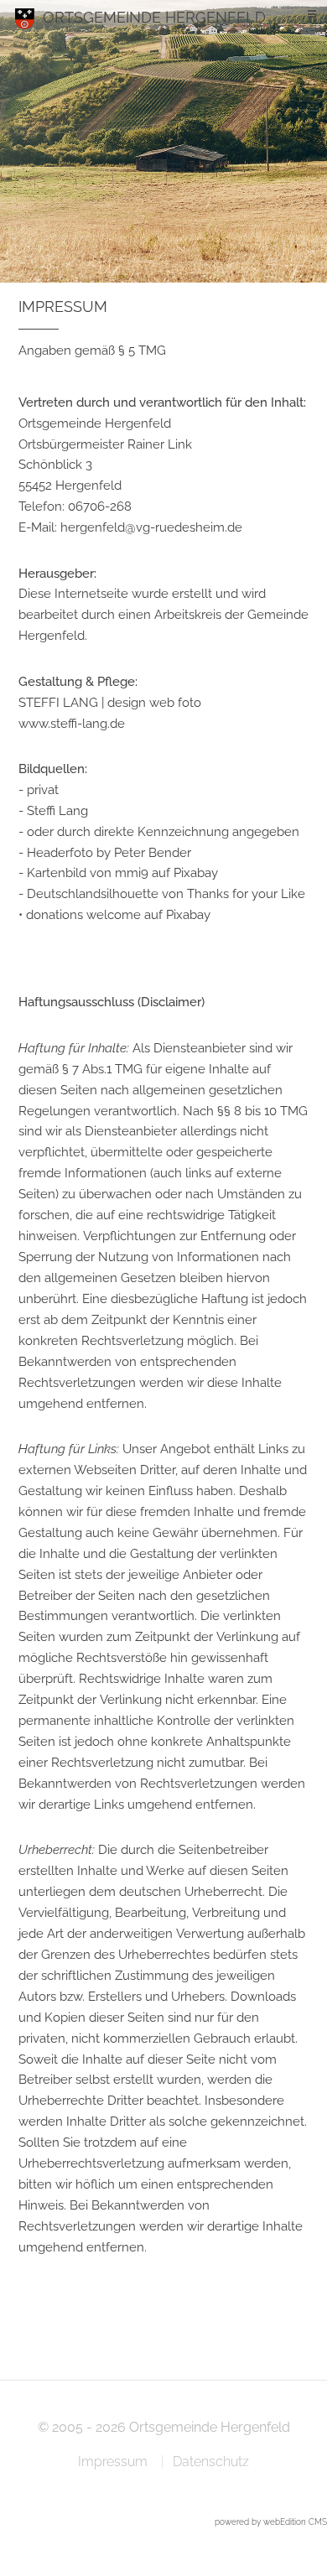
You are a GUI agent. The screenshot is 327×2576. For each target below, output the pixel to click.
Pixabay (196, 873)
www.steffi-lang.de (72, 723)
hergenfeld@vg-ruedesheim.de (151, 527)
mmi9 (132, 873)
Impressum (113, 2462)
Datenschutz (211, 2462)
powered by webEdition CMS (271, 2522)
